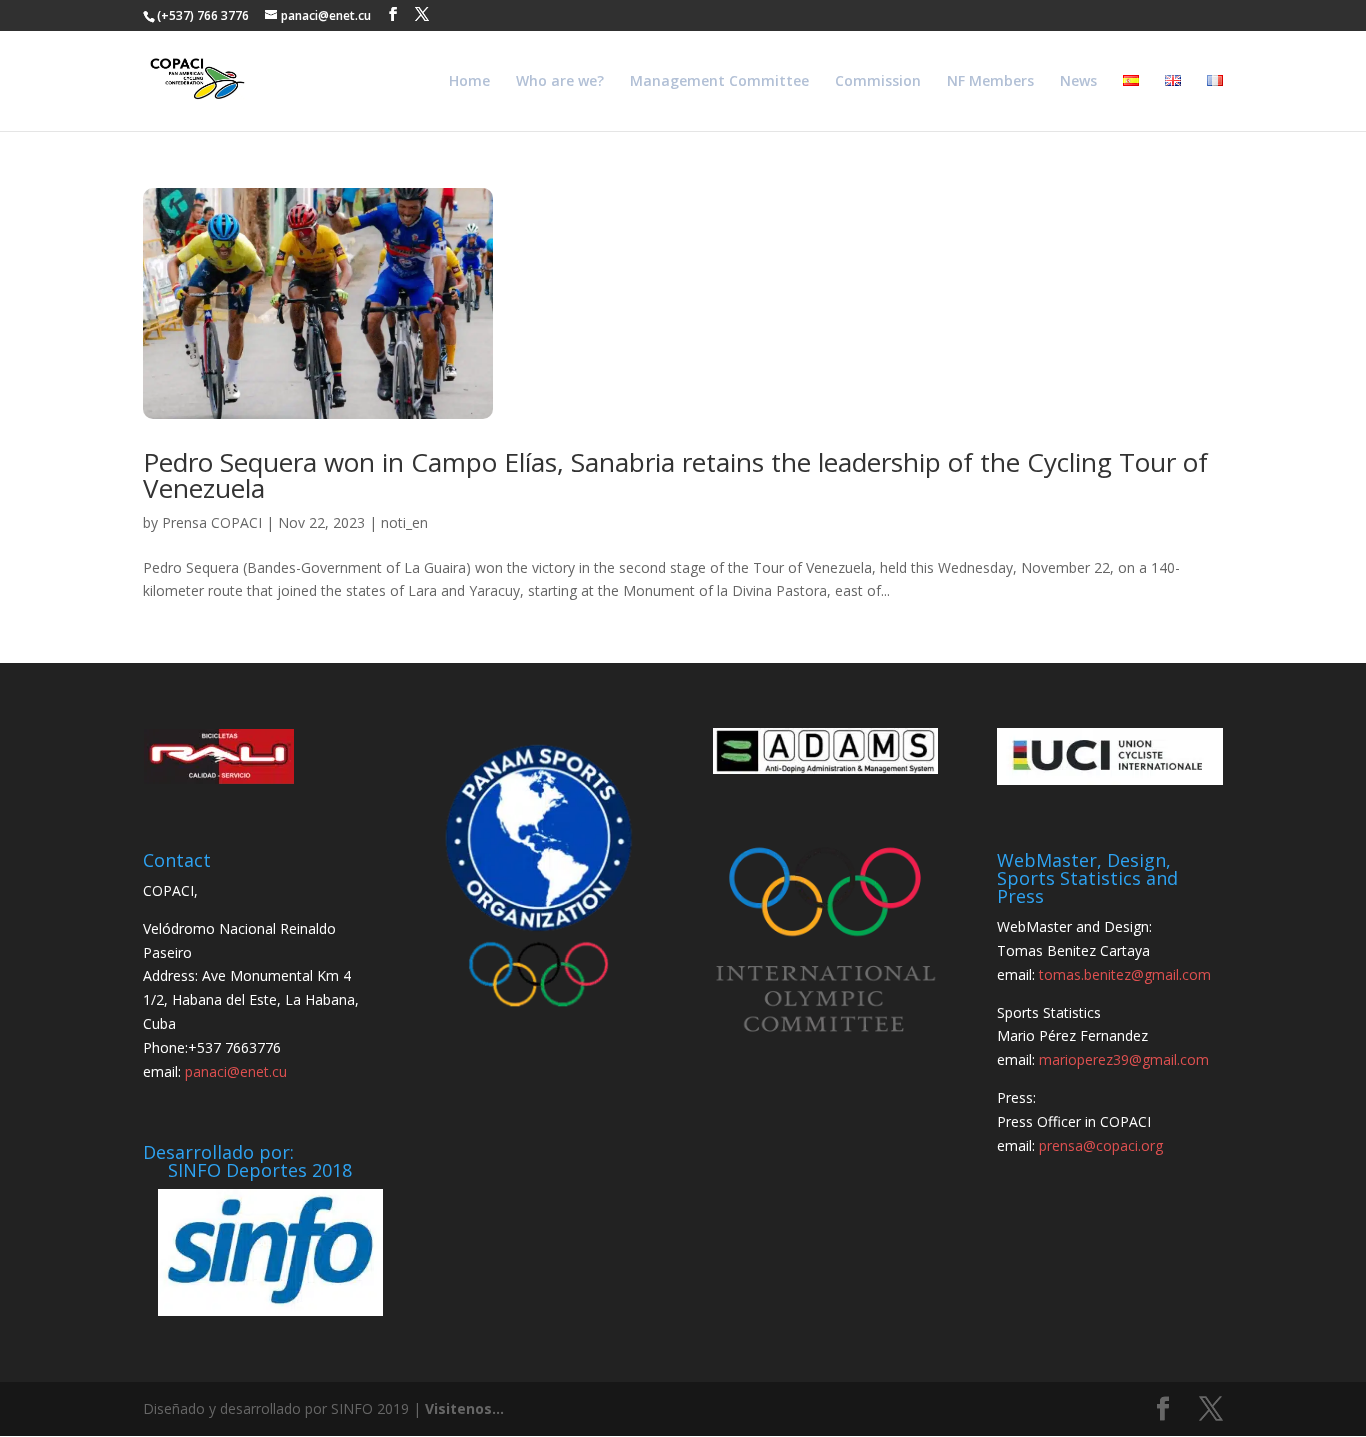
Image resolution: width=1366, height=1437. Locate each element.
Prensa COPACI (212, 522)
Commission (878, 82)
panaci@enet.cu (236, 1071)
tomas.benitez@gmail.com (1125, 974)
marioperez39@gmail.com (1124, 1059)
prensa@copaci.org (1101, 1145)
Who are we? (560, 82)
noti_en (404, 522)
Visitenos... (464, 1408)
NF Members (990, 82)
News (1078, 82)
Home (469, 82)
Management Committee (719, 82)
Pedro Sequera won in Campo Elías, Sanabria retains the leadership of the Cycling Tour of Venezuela (675, 475)
